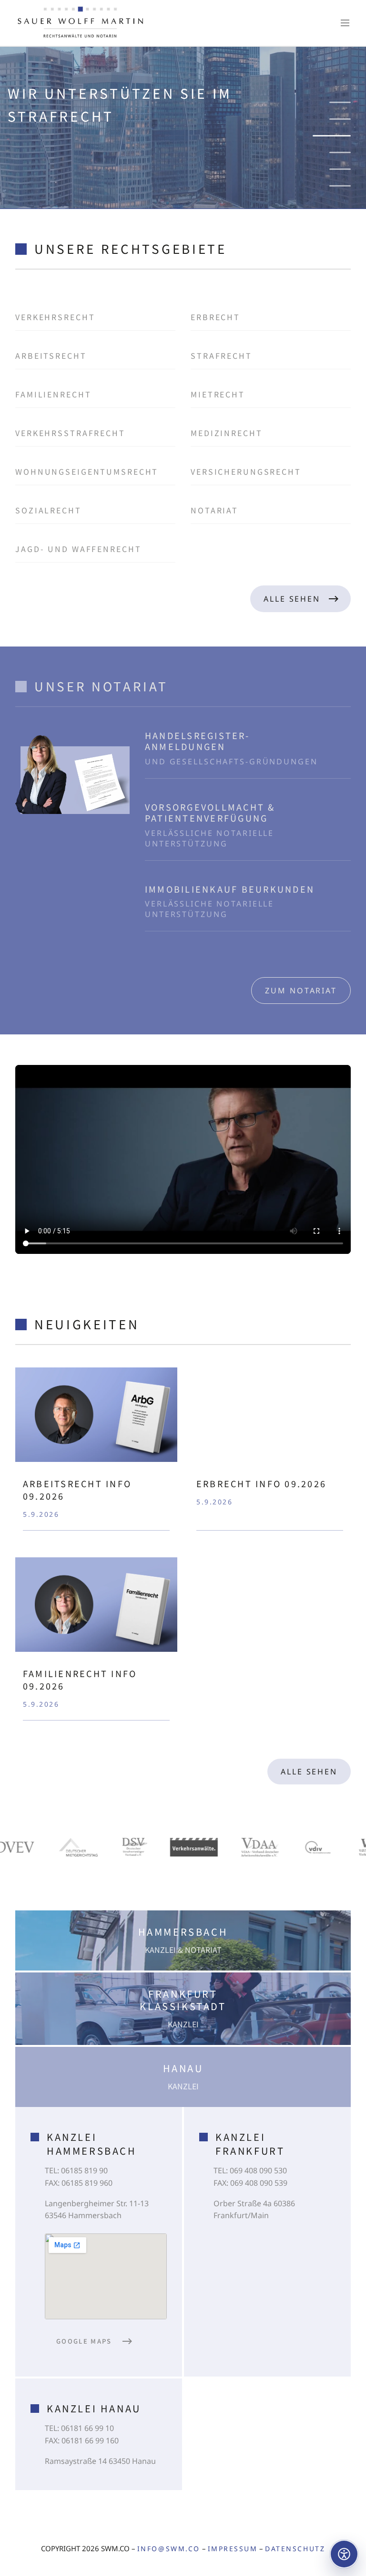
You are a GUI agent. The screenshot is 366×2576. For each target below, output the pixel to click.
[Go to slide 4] (332, 152)
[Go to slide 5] (340, 169)
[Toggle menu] (345, 23)
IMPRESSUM (233, 2549)
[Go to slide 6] (340, 186)
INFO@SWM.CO (169, 2549)
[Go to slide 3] (340, 136)
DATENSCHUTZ (295, 2549)
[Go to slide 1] (340, 102)
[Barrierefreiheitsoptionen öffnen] (344, 2554)
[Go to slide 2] (340, 119)
